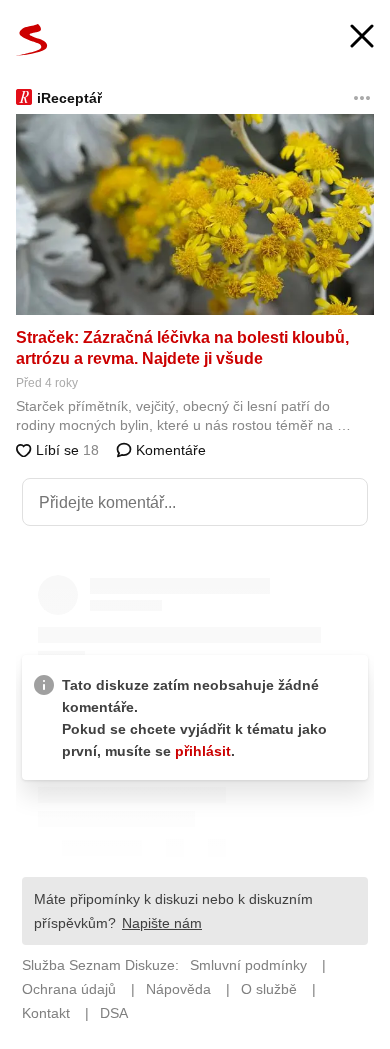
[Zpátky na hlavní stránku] (32, 40)
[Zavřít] (362, 38)
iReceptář (69, 98)
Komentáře (169, 450)
